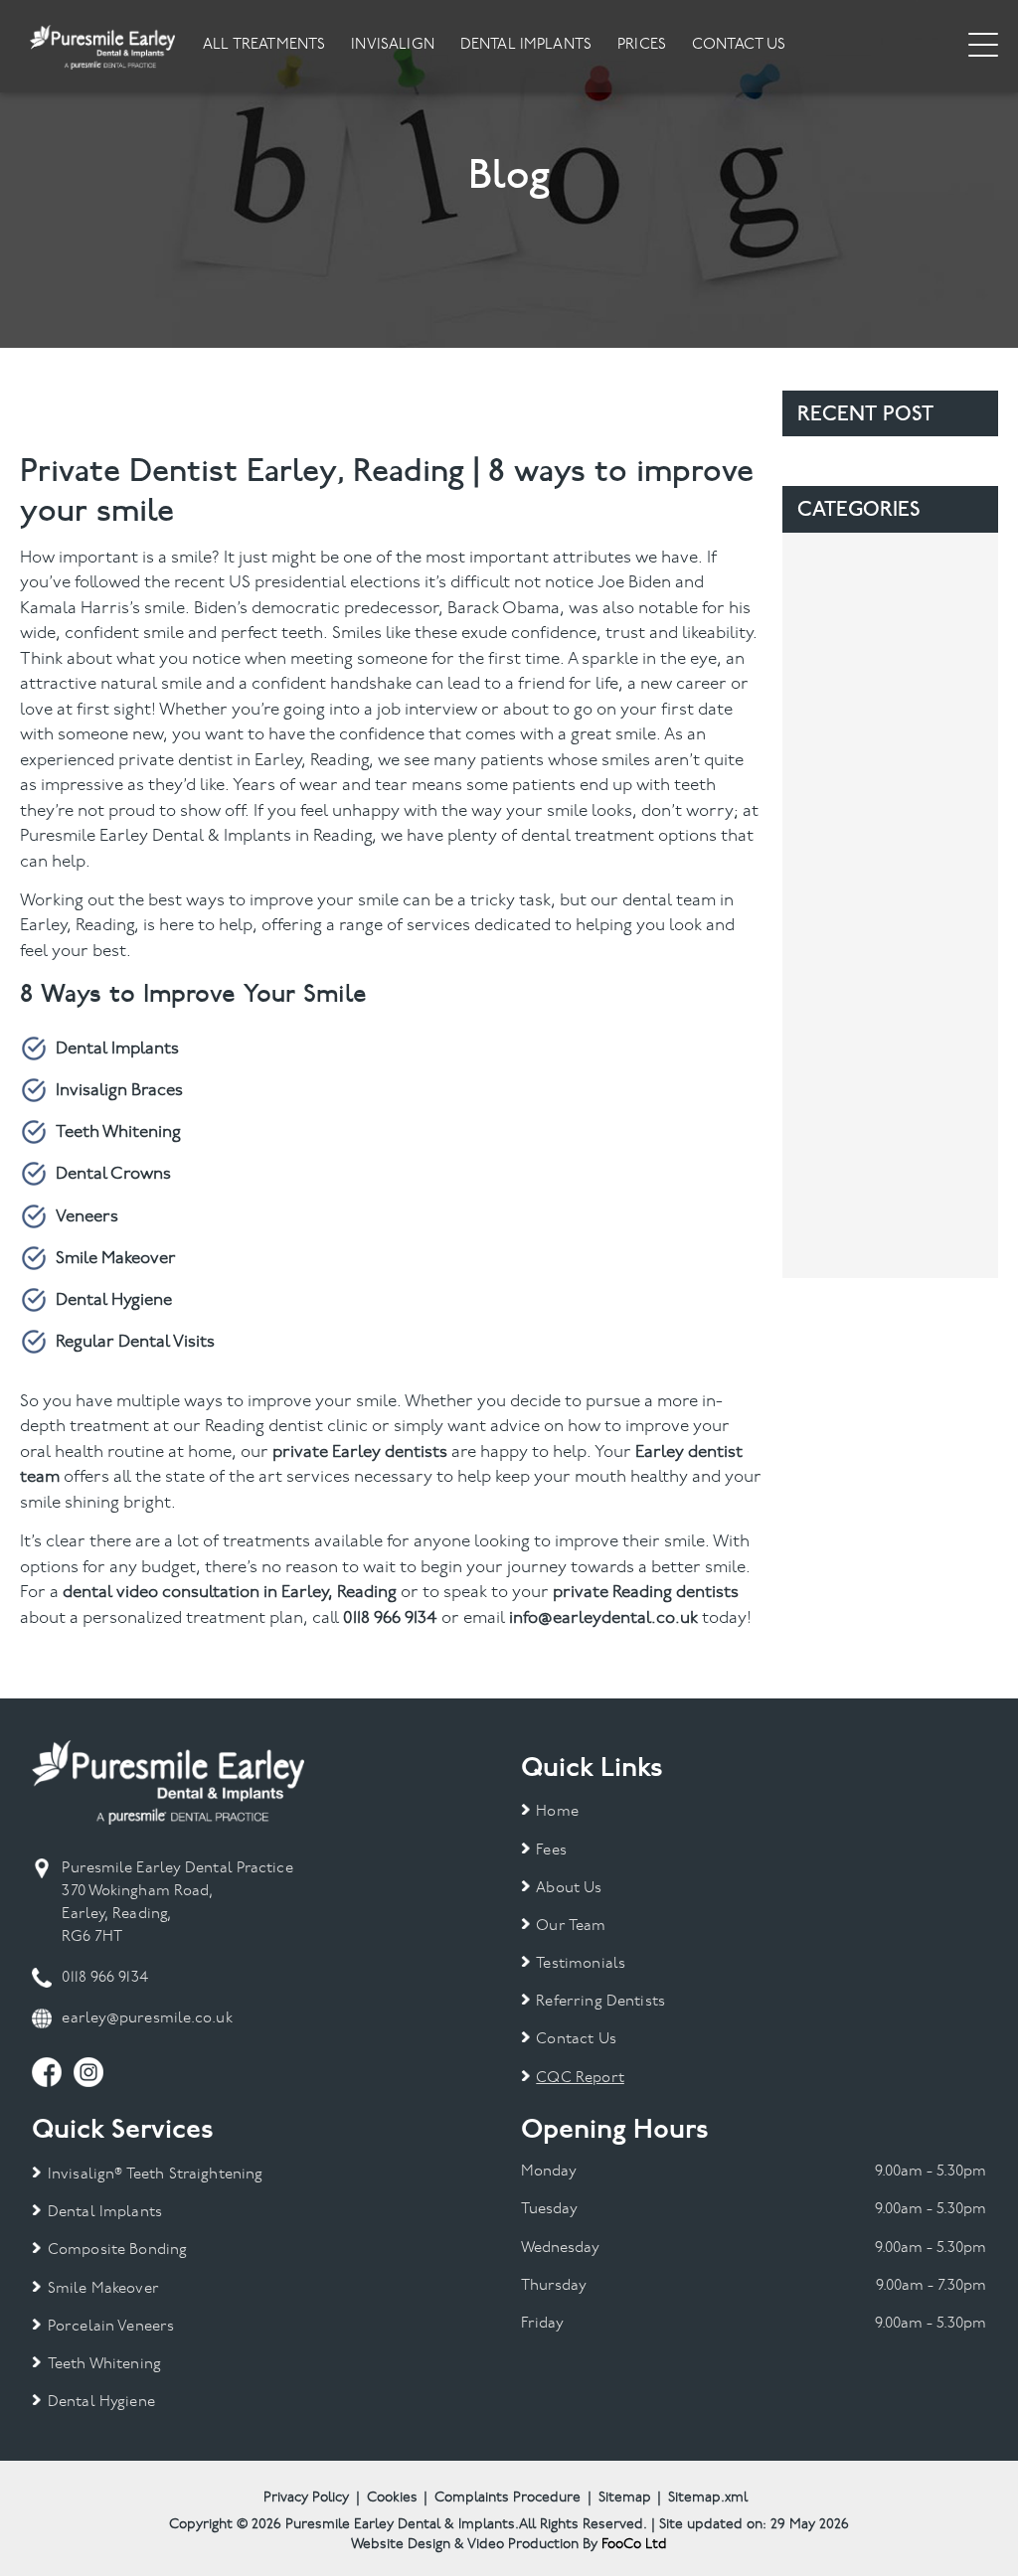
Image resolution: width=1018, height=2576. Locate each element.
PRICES (642, 45)
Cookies (392, 2498)
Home (557, 1812)
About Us (569, 1889)
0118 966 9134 (390, 1618)
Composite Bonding (117, 2251)
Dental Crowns (113, 1174)
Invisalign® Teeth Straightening (155, 2175)
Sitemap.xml (708, 2498)
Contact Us (576, 2040)
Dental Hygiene (114, 1300)
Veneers (87, 1217)
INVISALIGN (393, 45)
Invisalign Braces (119, 1091)
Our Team (571, 1927)
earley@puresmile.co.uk (147, 2019)
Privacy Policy (306, 2498)
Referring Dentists (600, 2002)
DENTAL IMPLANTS (526, 45)
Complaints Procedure (508, 2498)
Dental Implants (117, 1049)
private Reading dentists (646, 1593)
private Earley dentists (360, 1452)
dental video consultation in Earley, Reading (230, 1593)
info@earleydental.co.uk (603, 1618)
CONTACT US (739, 45)
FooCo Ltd (634, 2545)
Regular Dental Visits (135, 1342)
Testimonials (581, 1964)
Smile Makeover (116, 1259)
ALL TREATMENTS (264, 45)
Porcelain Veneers (111, 2327)
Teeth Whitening (118, 1132)
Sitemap (625, 2498)
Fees (551, 1851)
